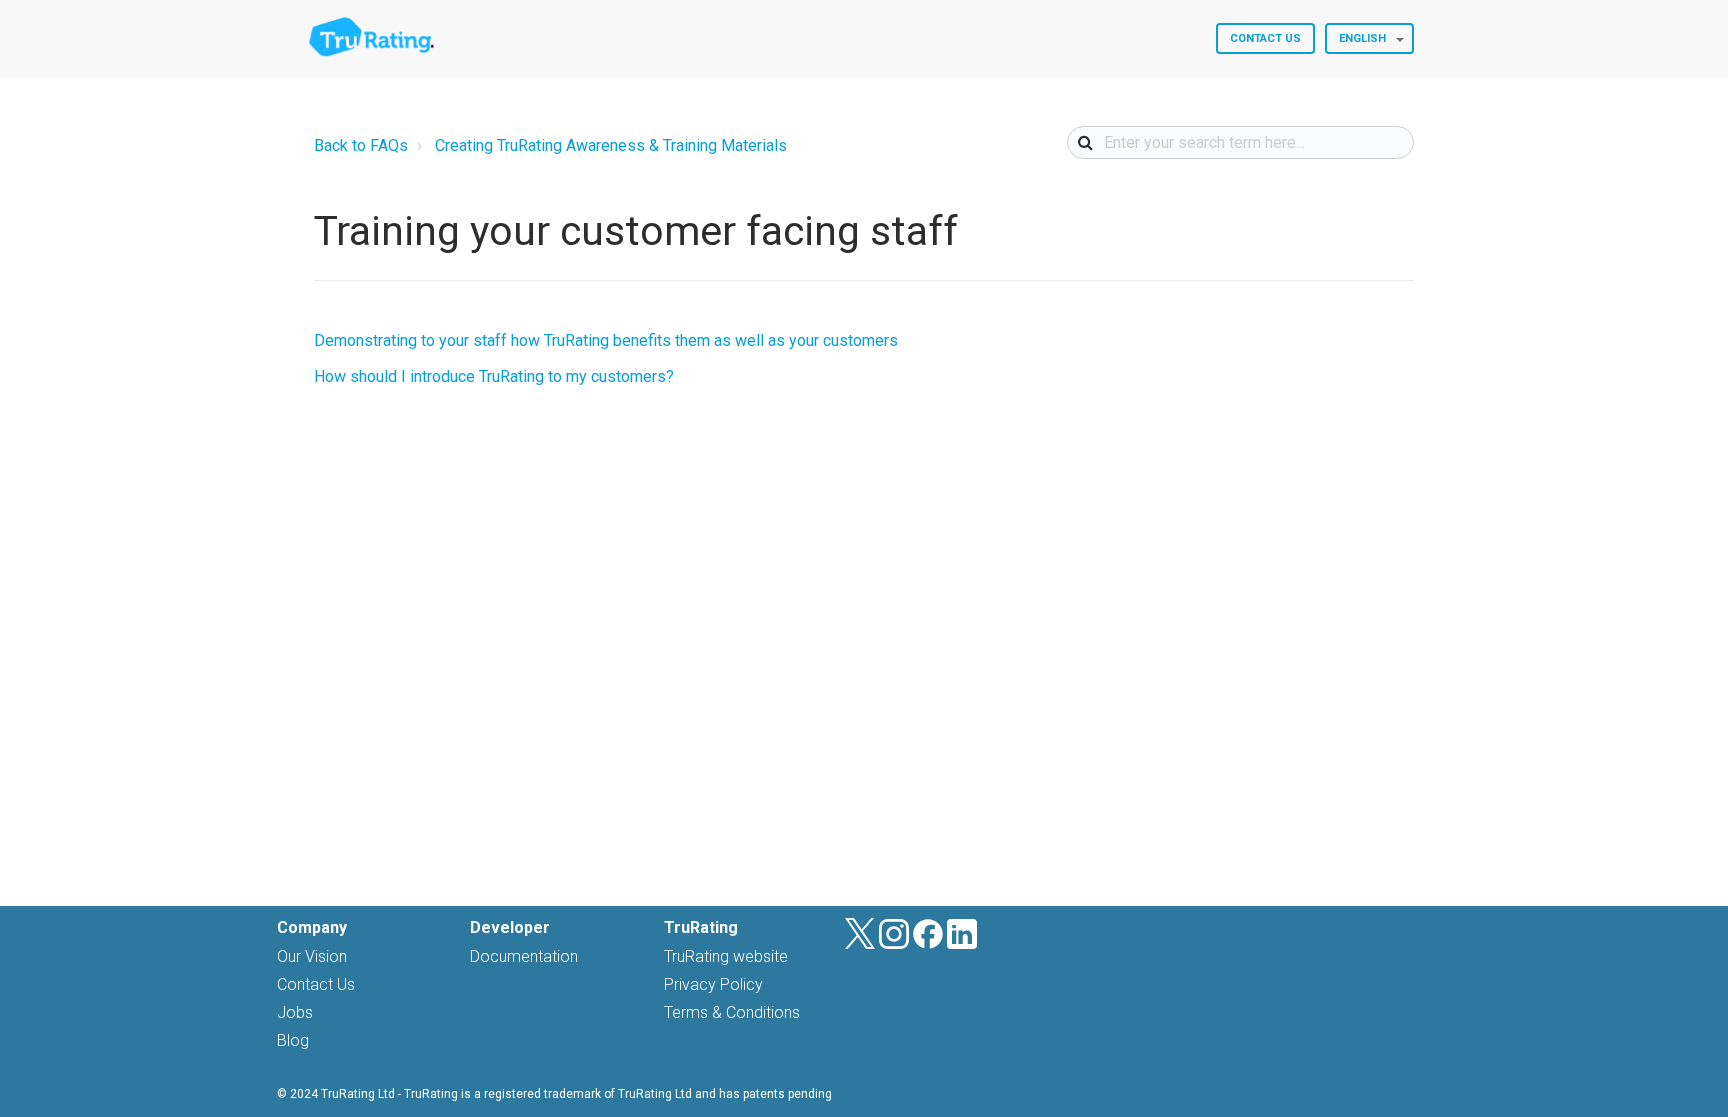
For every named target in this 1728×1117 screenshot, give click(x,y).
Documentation (524, 956)
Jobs (295, 1012)
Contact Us (316, 984)
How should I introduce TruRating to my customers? (494, 376)
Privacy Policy (713, 984)
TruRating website (726, 956)
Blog (293, 1040)
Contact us (1265, 38)
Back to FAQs (361, 145)
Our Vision (312, 956)
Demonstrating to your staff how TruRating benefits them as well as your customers (606, 340)
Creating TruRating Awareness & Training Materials (611, 145)
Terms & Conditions (732, 1012)
